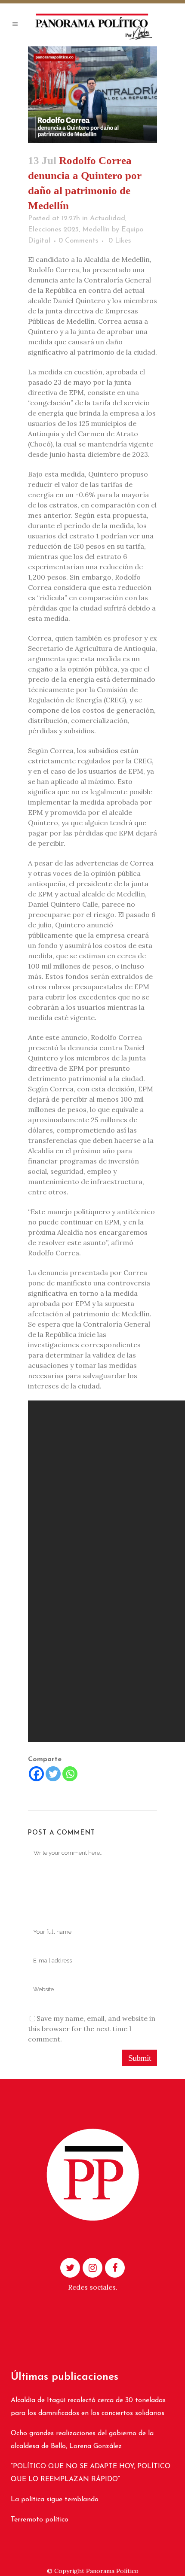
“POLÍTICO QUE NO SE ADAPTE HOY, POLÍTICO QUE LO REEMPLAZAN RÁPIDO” (91, 2473)
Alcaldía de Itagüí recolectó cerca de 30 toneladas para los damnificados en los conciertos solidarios (88, 2407)
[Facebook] (36, 1774)
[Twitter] (53, 1774)
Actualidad (108, 219)
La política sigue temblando (55, 2500)
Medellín (96, 230)
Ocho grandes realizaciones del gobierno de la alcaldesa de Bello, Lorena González (82, 2440)
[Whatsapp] (70, 1774)
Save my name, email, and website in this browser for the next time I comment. (92, 2029)
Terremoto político (40, 2520)
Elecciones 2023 (53, 230)
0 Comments (78, 241)
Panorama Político (112, 2571)
